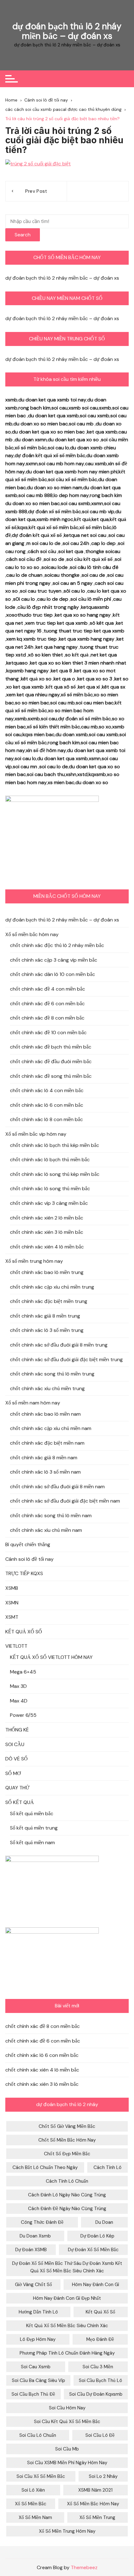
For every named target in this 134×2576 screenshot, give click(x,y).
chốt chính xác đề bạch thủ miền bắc (51, 1047)
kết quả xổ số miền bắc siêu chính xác (67, 2326)
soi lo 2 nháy (103, 2476)
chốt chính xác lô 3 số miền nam (45, 1472)
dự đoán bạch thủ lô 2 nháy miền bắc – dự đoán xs (67, 31)
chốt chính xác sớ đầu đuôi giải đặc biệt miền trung (66, 1359)
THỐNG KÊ (17, 1730)
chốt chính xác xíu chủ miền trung (47, 1388)
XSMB (12, 1588)
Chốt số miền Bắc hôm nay (67, 2140)
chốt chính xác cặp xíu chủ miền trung (52, 1287)
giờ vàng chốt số (33, 2285)
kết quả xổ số (100, 2312)
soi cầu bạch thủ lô (100, 2380)
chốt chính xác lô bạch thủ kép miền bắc (55, 1145)
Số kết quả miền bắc (32, 1814)
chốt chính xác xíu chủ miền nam (46, 1530)
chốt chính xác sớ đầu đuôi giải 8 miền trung (59, 1345)
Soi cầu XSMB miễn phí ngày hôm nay (67, 2463)
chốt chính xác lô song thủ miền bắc (50, 1189)
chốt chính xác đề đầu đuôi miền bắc (51, 1061)
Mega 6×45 (23, 1672)
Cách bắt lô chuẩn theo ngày (45, 2167)
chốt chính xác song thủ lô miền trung (52, 1374)
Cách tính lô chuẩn (67, 2181)
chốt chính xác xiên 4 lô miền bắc (47, 1247)
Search (23, 235)
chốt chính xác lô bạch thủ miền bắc (50, 1160)
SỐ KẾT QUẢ (20, 1802)
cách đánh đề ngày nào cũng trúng (67, 2209)
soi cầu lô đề (100, 2435)
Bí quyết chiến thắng (28, 1544)
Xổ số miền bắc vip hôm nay (36, 1134)
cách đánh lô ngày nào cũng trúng (67, 2195)
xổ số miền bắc (31, 2504)
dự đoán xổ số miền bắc (93, 2250)
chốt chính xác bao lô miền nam (45, 1414)
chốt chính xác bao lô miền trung (47, 1272)
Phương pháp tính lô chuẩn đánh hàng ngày (67, 2353)
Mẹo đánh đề (100, 2339)
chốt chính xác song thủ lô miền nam (51, 1515)
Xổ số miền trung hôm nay (34, 1261)
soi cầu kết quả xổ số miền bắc (67, 2422)
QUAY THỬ (17, 1788)
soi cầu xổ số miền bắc (41, 2476)
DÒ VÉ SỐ (17, 1759)
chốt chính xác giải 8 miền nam (44, 1458)
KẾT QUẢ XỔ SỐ (24, 1632)
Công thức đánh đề (42, 2222)
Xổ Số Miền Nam (35, 2517)
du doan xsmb (35, 2236)
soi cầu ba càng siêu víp (38, 2380)
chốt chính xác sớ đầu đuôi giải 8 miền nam (57, 1487)
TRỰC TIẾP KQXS (24, 1573)
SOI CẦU (15, 1744)
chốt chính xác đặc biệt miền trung (49, 1301)
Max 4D (19, 1701)
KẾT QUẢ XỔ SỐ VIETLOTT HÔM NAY (51, 1657)
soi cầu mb (67, 2449)
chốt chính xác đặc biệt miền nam (47, 1443)
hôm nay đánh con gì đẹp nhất (67, 2298)
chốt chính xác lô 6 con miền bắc (47, 1105)
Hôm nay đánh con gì (96, 2285)
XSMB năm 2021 (95, 2490)
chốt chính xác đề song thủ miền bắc (51, 1076)
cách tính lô (108, 2167)
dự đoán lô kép (97, 2236)
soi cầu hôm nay (67, 2408)
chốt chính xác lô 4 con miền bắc (47, 1090)
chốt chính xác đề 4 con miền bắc (48, 989)
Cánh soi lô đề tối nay (29, 1559)
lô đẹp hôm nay (38, 2339)
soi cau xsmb (36, 2367)
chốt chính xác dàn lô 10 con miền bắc (53, 974)
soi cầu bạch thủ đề (33, 2394)
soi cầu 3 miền (98, 2367)
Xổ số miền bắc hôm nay (32, 934)
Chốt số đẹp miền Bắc (67, 2154)
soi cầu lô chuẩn (38, 2435)
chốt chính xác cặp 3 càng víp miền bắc (54, 960)
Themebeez (84, 2567)
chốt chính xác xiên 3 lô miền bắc (47, 1232)
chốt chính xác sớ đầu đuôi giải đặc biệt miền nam (65, 1501)
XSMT (12, 1617)
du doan (104, 2222)
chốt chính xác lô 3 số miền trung (47, 1330)
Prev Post (36, 191)
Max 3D (18, 1686)
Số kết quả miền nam (32, 1842)
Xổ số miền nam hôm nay (33, 1403)
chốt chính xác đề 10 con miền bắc (48, 1032)
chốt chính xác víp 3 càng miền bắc (49, 1203)
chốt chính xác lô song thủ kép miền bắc (55, 1174)
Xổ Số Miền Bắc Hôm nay (93, 2504)
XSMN (12, 1603)
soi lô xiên (33, 2490)
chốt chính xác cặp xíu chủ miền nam (51, 1428)
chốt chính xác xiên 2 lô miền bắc (47, 1218)
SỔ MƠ (13, 1773)
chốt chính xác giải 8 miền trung (45, 1316)
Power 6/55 (23, 1715)
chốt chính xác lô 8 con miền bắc (46, 1119)
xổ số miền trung (97, 2517)
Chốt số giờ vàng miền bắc (67, 2126)
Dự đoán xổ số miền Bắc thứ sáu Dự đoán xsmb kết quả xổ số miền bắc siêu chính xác (67, 2267)
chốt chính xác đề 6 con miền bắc (47, 1004)
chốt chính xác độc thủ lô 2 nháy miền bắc (57, 945)
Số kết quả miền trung (34, 1828)
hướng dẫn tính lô (38, 2312)
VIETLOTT (16, 1646)
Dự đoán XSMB (31, 2250)
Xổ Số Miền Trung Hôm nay (67, 2531)
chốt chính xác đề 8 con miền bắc (47, 1018)
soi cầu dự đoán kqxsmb (96, 2394)
